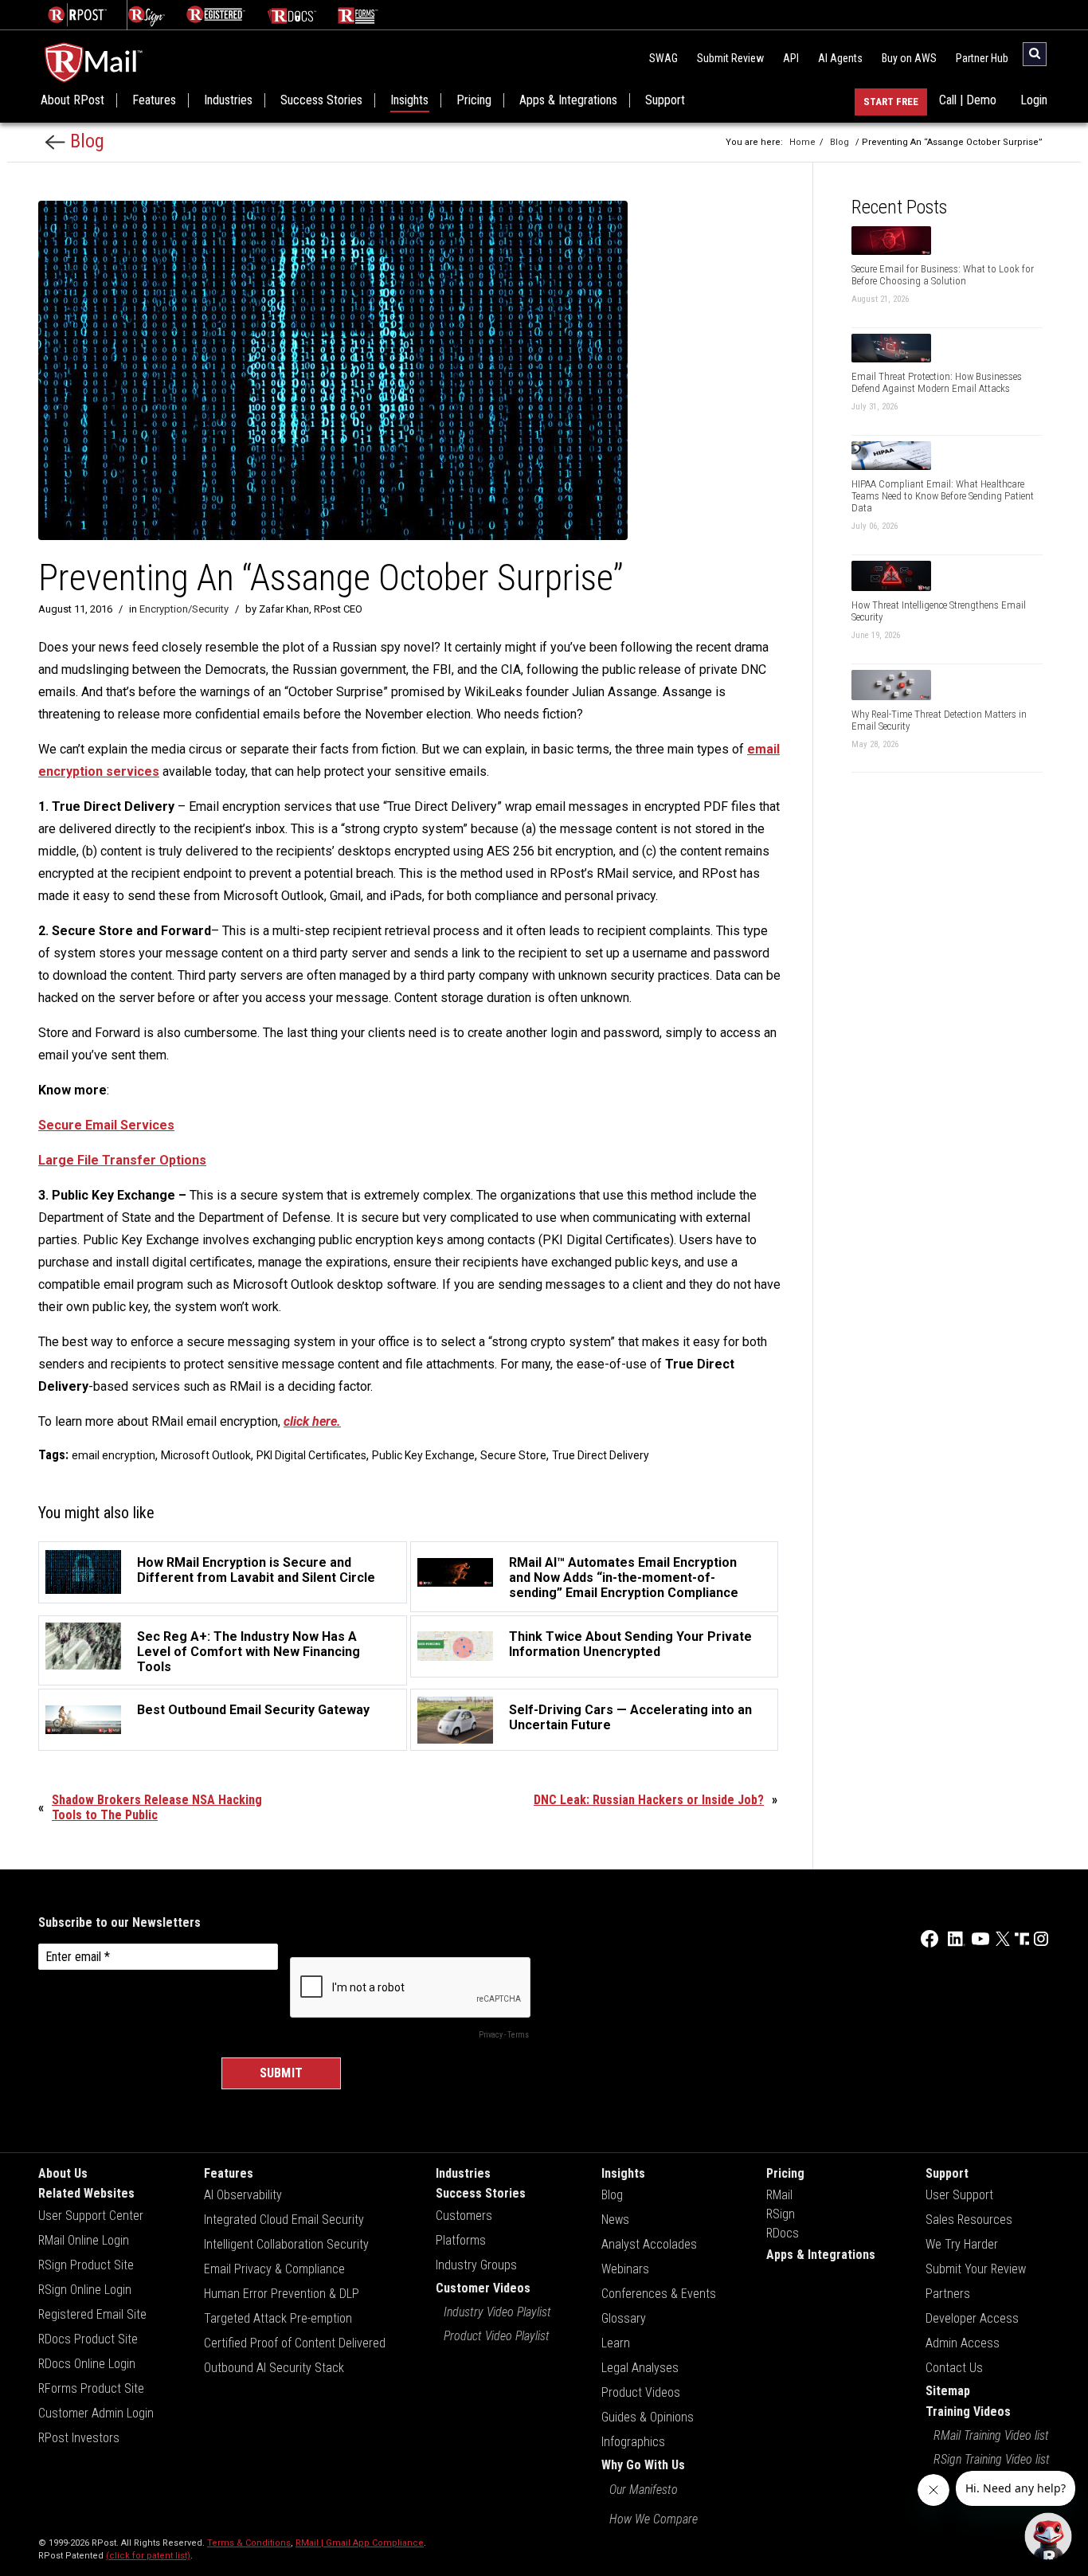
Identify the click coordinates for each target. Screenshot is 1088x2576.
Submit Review (730, 58)
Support (665, 100)
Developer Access (972, 2318)
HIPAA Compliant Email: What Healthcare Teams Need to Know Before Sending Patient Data (943, 496)
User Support (959, 2195)
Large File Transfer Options (122, 1160)
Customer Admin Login (96, 2413)
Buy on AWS (909, 58)
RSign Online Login (85, 2290)
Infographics (633, 2442)
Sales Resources (969, 2220)
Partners (948, 2294)
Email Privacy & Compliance (274, 2269)
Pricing (474, 100)
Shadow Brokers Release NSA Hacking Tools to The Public (157, 1807)
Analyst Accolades (649, 2244)
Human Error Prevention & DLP (282, 2294)
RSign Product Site (86, 2265)
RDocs (783, 2233)
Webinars (625, 2269)
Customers (464, 2216)
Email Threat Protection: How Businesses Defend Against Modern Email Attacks (937, 382)
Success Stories (321, 100)
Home (802, 142)
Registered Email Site (92, 2314)
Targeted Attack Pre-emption (278, 2318)
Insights (409, 100)
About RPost (72, 100)
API (791, 58)
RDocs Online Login (87, 2364)
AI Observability (243, 2195)
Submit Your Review (976, 2269)
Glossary (624, 2318)
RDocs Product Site (88, 2339)
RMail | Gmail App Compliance (360, 2543)
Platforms (461, 2240)
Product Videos (641, 2392)
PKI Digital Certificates (311, 1455)
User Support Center (91, 2216)
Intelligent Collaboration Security (286, 2244)
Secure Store (513, 1455)
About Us (63, 2173)
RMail (779, 2195)
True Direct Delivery (601, 1455)
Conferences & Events (659, 2294)
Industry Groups (476, 2265)
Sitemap (948, 2391)
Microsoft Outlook (206, 1455)
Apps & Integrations (568, 100)
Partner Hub (982, 58)
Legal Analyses (640, 2368)
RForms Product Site (91, 2388)
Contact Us (954, 2368)
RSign (781, 2214)
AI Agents (840, 58)
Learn (616, 2343)
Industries (228, 100)
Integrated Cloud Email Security (284, 2220)
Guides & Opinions (648, 2417)
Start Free (891, 102)
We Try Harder (962, 2244)
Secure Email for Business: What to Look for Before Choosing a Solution (943, 275)
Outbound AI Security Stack (274, 2368)
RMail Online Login (84, 2240)
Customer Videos (483, 2288)
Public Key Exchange (423, 1455)
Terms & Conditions (249, 2543)
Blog (85, 141)
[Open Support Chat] (1048, 2536)
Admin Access (963, 2343)
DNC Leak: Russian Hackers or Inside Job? (649, 1800)
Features (154, 100)
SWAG (663, 58)
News (615, 2220)
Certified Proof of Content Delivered (295, 2343)
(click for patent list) (148, 2556)
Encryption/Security (184, 609)
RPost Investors (79, 2438)
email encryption (113, 1455)
